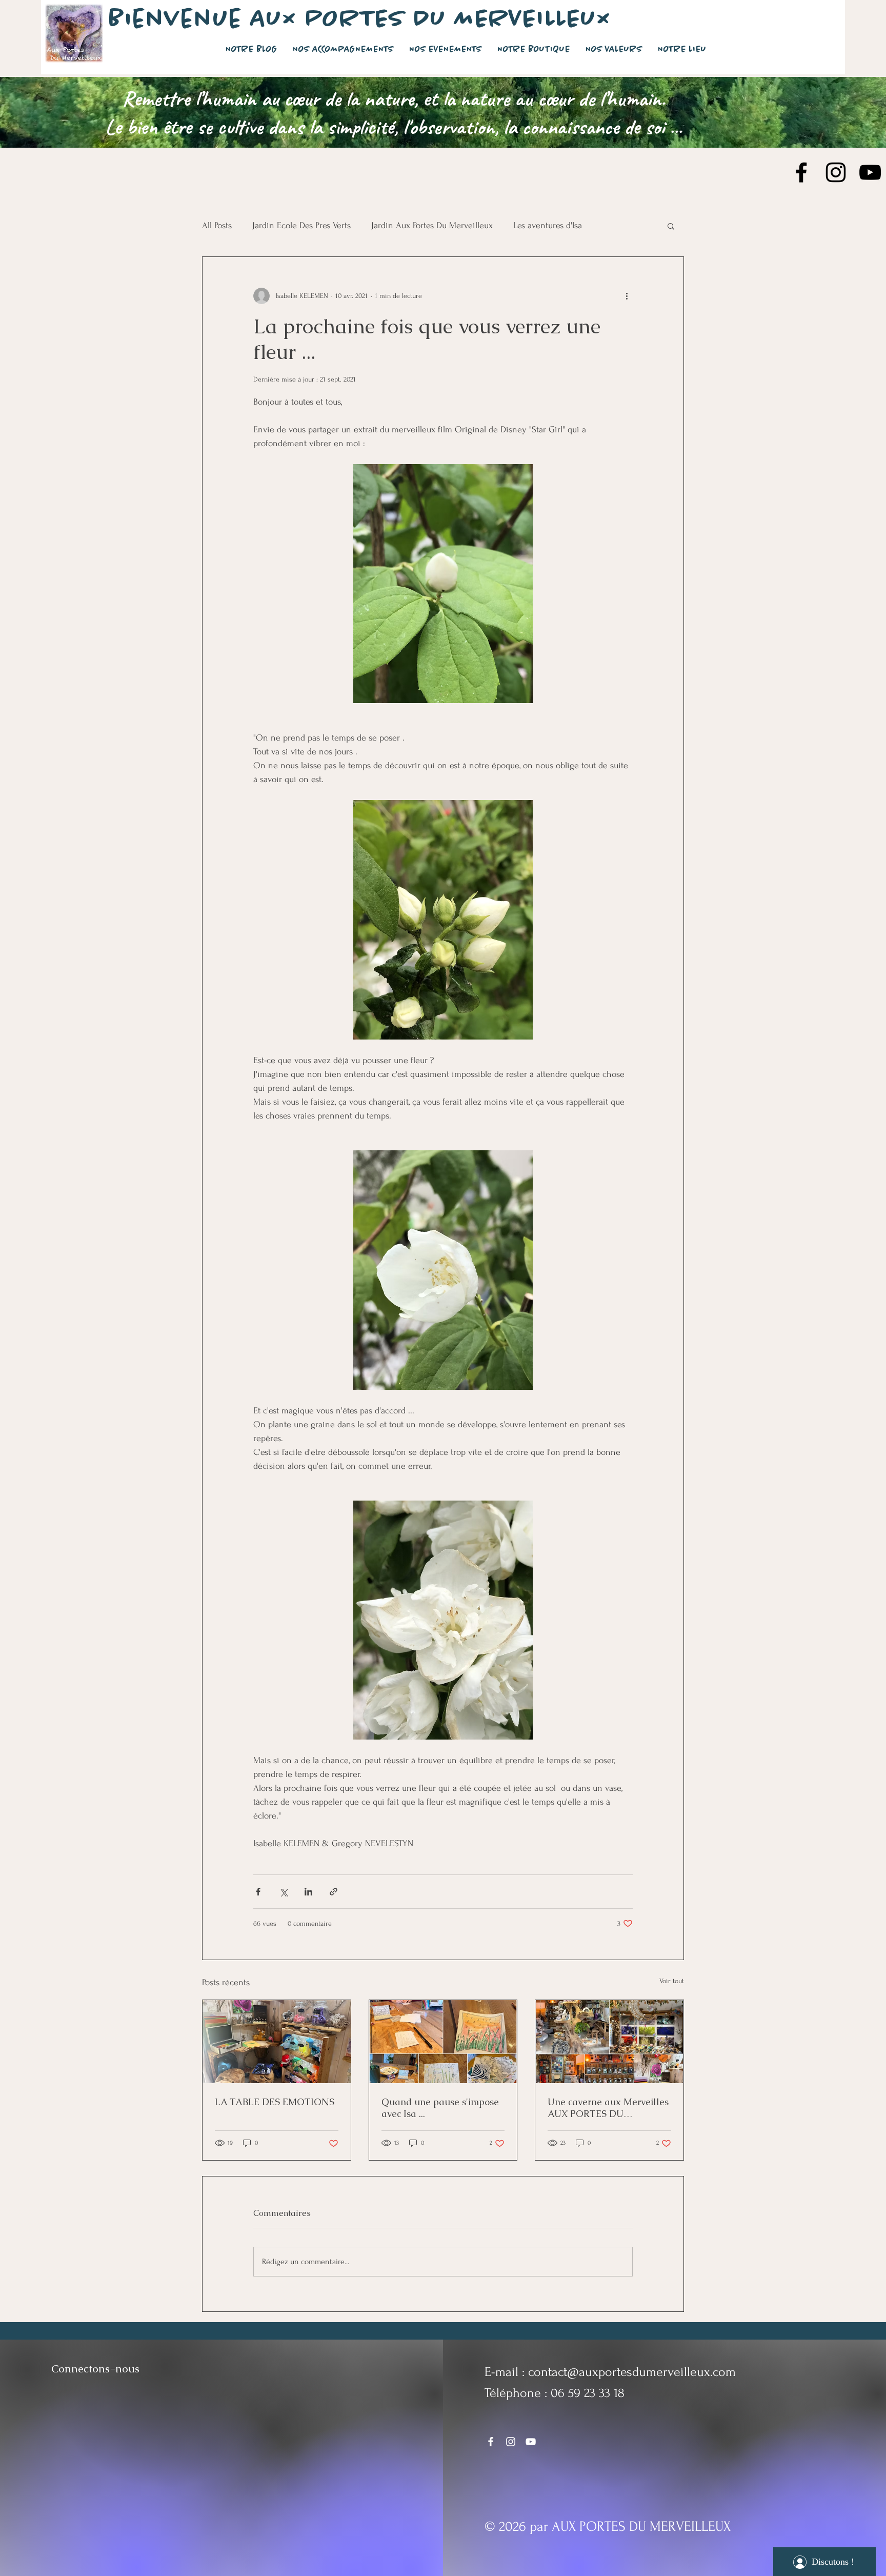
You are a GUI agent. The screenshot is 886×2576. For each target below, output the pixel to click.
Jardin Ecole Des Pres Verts (301, 225)
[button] (671, 226)
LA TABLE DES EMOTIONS (275, 2102)
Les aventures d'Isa (548, 225)
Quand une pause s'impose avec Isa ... (440, 2108)
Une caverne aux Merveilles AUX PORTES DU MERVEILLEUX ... (608, 2108)
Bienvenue (179, 19)
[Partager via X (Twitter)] (283, 1892)
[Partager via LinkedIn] (308, 1892)
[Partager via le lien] (334, 1892)
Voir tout (672, 1981)
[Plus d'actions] (627, 296)
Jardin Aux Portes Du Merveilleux (432, 225)
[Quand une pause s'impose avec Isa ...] (443, 2042)
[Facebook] (801, 172)
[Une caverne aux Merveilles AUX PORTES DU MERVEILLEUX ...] (609, 2042)
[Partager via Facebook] (258, 1892)
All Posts (217, 225)
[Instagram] (836, 172)
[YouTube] (870, 172)
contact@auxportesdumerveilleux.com (632, 2372)
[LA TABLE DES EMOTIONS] (277, 2042)
